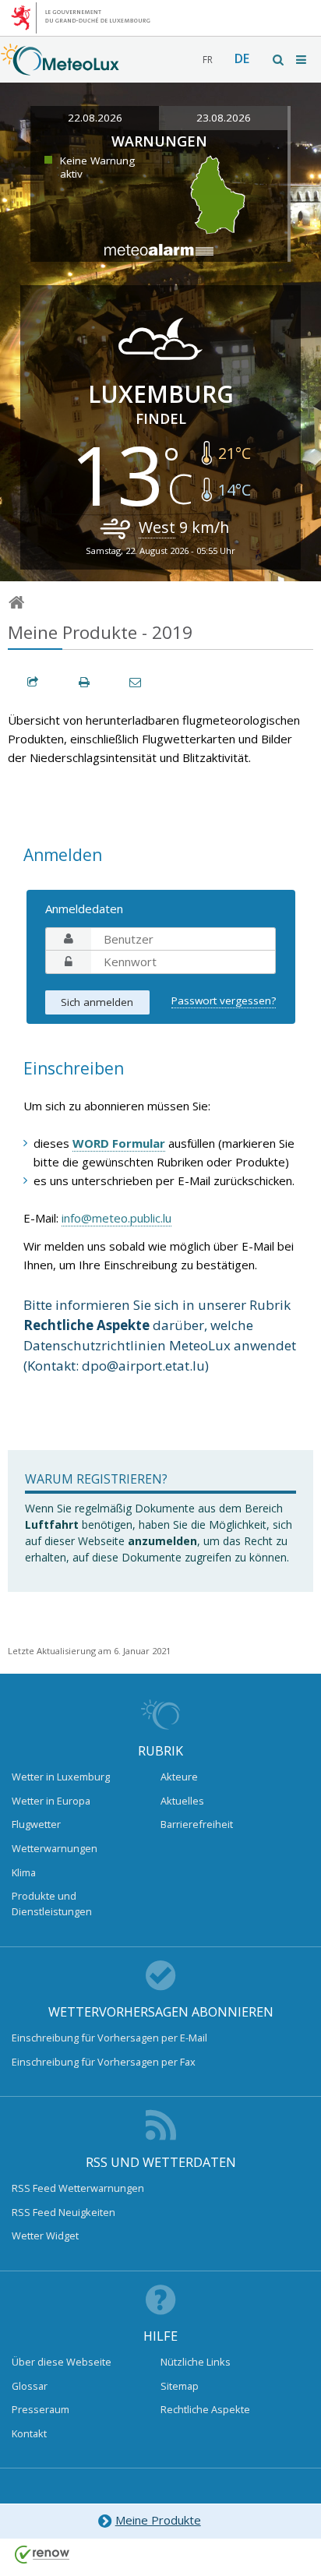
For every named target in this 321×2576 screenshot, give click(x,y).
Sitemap (180, 2386)
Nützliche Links (196, 2362)
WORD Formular (119, 1143)
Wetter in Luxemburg (61, 1777)
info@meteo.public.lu (116, 1218)
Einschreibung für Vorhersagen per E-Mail (109, 2038)
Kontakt (29, 2433)
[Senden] (136, 682)
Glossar (30, 2386)
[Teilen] (34, 682)
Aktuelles (182, 1801)
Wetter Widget (45, 2235)
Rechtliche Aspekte (205, 2409)
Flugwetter (36, 1824)
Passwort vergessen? (224, 1000)
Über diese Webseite (62, 2362)
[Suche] (279, 60)
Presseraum (41, 2409)
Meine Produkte (158, 2520)
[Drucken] (85, 682)
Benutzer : (68, 939)
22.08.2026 (95, 118)
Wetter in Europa (51, 1801)
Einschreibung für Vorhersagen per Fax (104, 2062)
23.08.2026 (224, 118)
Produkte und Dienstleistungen (52, 1904)
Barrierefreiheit (197, 1824)
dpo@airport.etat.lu (143, 1366)
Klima (24, 1872)
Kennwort (68, 962)
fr (208, 60)
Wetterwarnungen (55, 1848)
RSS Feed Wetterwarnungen (78, 2188)
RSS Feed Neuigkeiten (63, 2212)
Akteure (179, 1777)
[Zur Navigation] (302, 60)
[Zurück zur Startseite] (60, 68)
